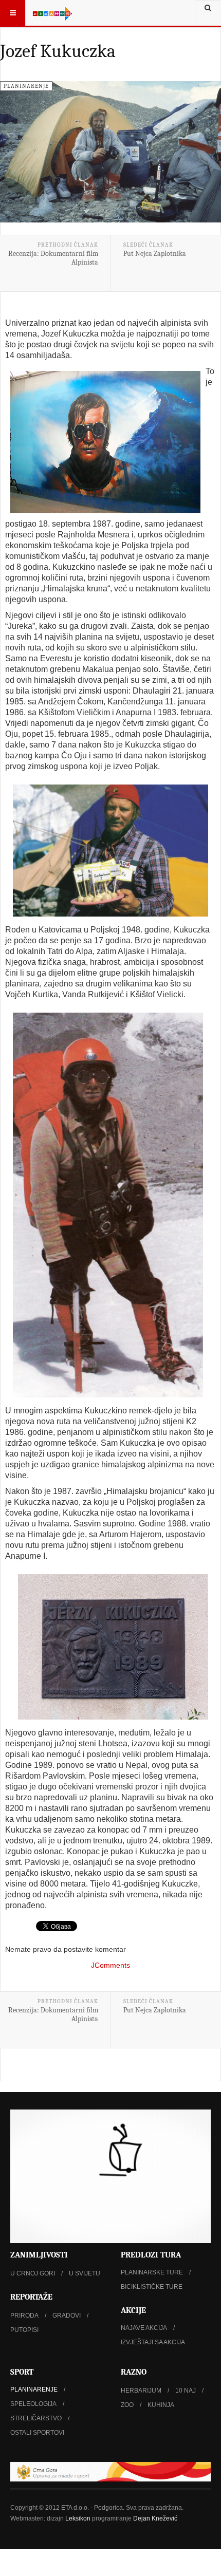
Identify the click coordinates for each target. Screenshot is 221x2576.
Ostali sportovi (37, 2433)
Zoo (127, 2405)
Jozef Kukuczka (58, 51)
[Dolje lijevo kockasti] (110, 2176)
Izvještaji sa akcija (153, 2342)
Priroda (24, 2316)
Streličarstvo (36, 2418)
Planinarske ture (152, 2272)
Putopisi (24, 2330)
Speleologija (33, 2404)
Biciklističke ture (152, 2287)
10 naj (186, 2391)
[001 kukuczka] (110, 851)
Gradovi (67, 2316)
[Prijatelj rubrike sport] (110, 2472)
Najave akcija (144, 2328)
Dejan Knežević (155, 2518)
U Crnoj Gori (33, 2273)
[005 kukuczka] (113, 1647)
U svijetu (85, 2273)
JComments (110, 1965)
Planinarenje (34, 2390)
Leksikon (78, 2518)
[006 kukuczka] (108, 1205)
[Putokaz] (52, 13)
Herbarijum (141, 2391)
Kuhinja (161, 2405)
